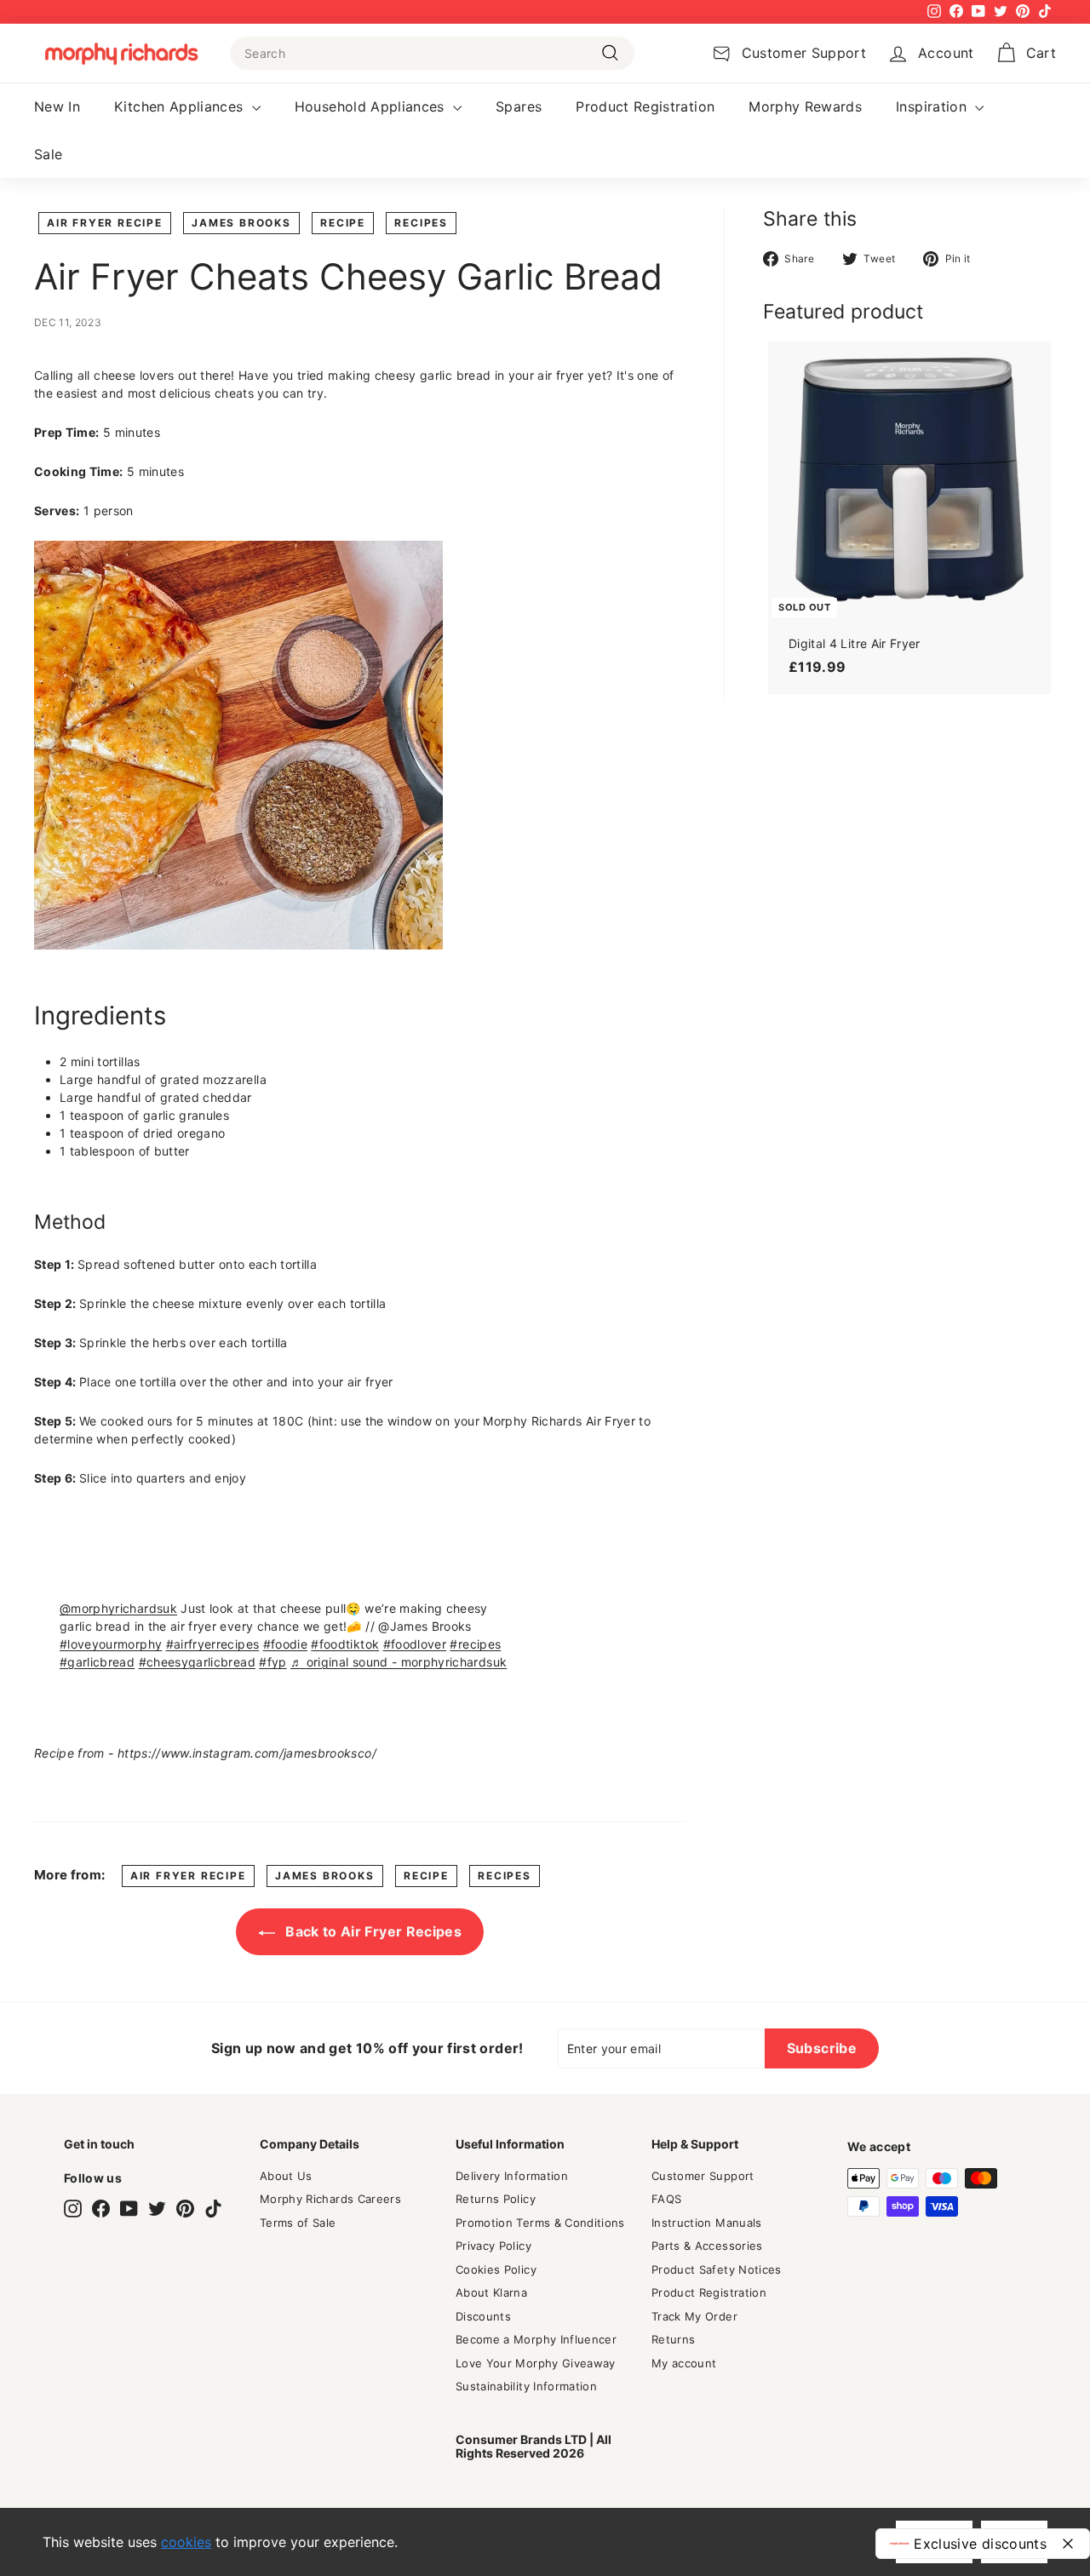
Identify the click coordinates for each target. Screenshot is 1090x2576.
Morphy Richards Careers (330, 2199)
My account (684, 2363)
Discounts (483, 2316)
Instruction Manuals (707, 2223)
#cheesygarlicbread (197, 1662)
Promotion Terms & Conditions (540, 2223)
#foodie (285, 1644)
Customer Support (703, 2176)
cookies (186, 2542)
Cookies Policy (496, 2269)
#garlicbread (97, 1662)
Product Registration (645, 106)
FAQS (666, 2199)
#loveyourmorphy (111, 1644)
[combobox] (432, 53)
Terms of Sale (298, 2223)
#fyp (272, 1662)
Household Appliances (372, 106)
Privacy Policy (493, 2246)
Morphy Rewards (805, 106)
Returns (673, 2339)
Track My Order (694, 2316)
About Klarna (491, 2292)
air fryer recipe (105, 223)
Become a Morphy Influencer (536, 2339)
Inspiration (933, 106)
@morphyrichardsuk (118, 1608)
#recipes (475, 1644)
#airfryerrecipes (213, 1644)
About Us (286, 2176)
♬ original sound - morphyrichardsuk (399, 1662)
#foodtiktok (345, 1644)
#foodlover (415, 1644)
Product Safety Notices (717, 2269)
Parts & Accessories (707, 2246)
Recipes (421, 223)
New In (57, 106)
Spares (519, 106)
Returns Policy (496, 2199)
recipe (343, 223)
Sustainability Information (526, 2386)
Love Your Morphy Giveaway (536, 2363)
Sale (48, 154)
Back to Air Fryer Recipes (372, 1931)
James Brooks (241, 223)
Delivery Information (512, 2176)
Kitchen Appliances (181, 106)
